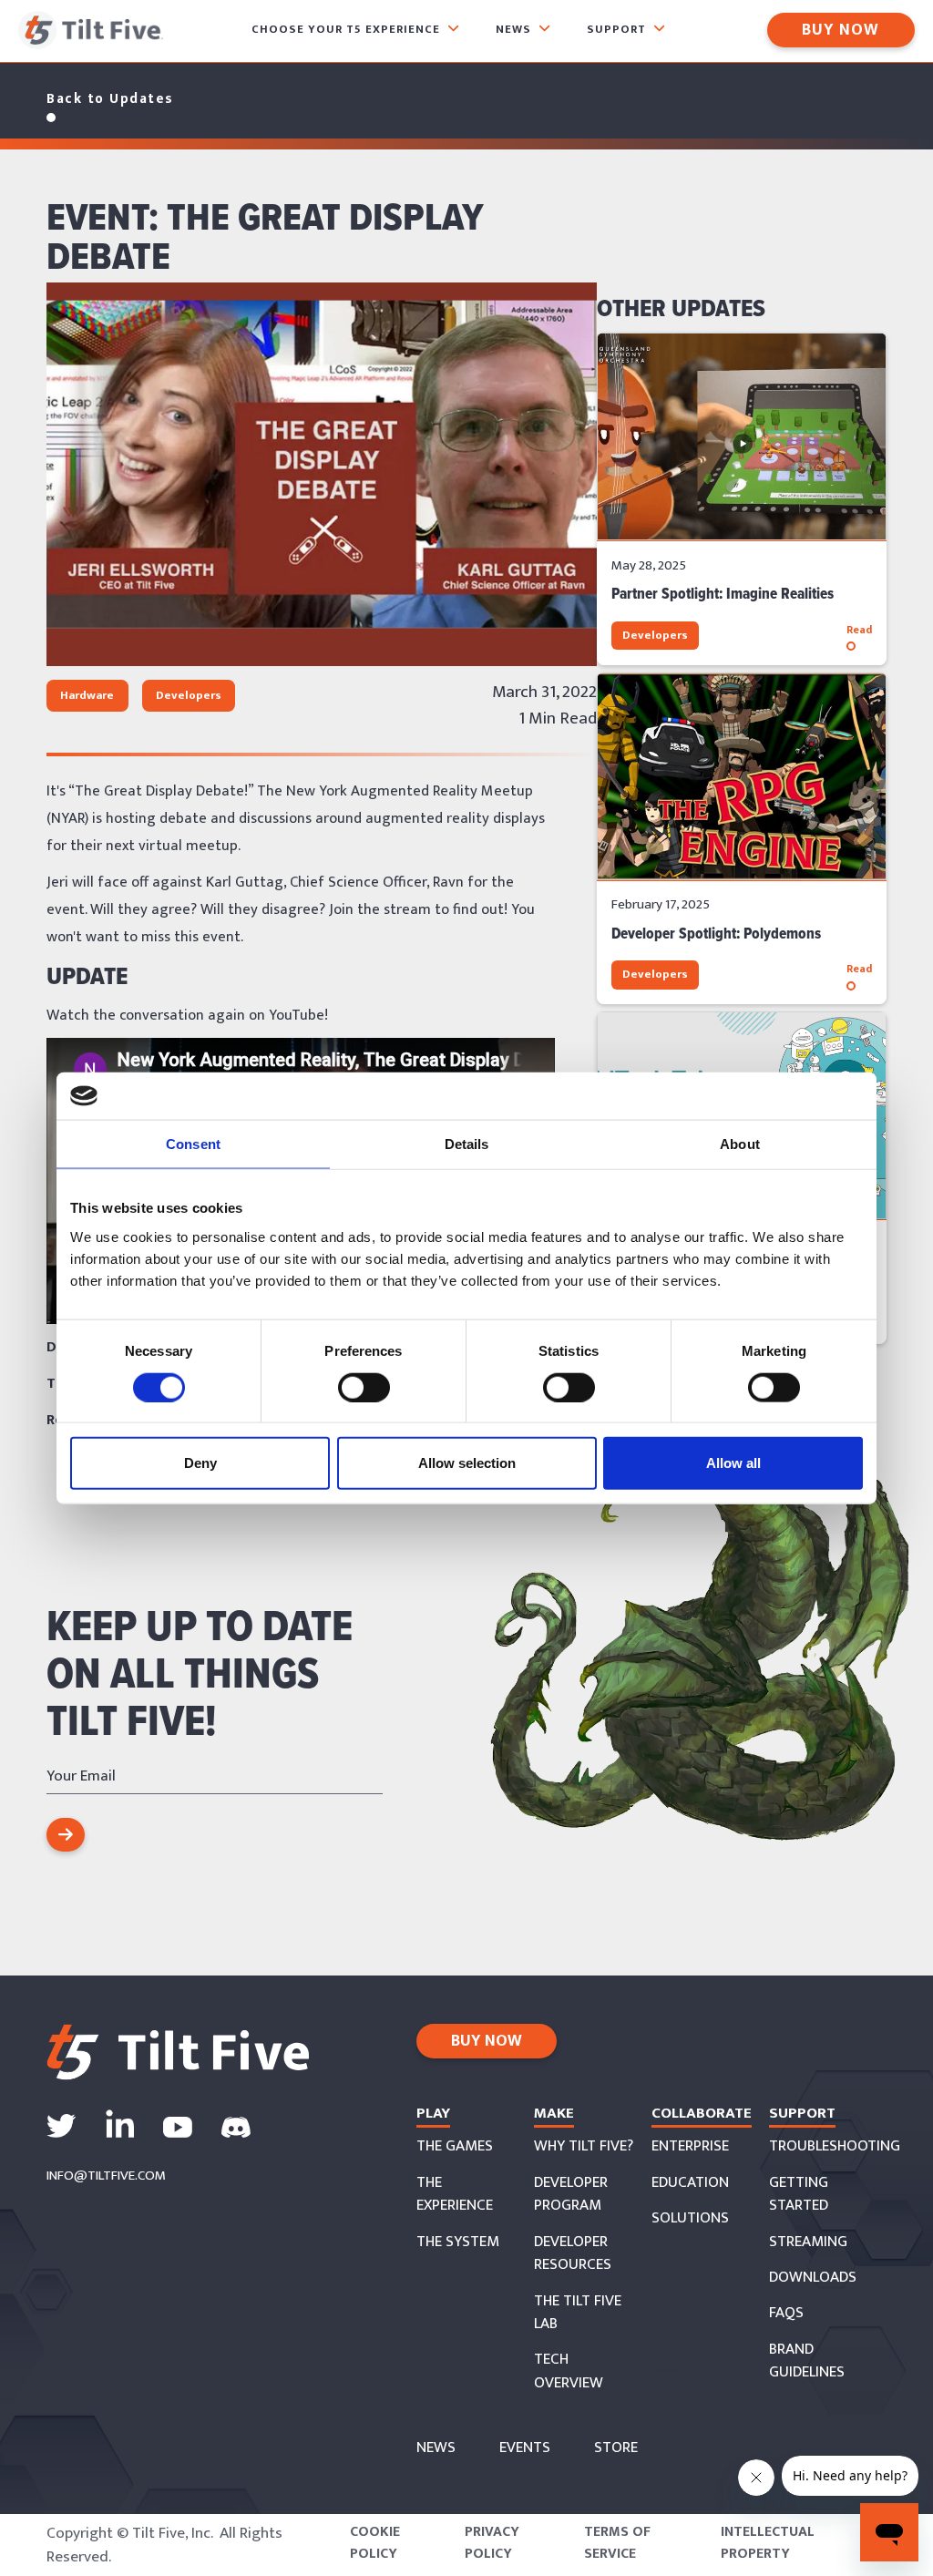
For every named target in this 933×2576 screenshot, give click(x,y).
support (802, 2113)
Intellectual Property (768, 2543)
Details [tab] (467, 1144)
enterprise (690, 2147)
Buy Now (841, 30)
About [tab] (740, 1144)
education (690, 2183)
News (436, 2448)
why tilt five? (584, 2147)
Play (433, 2113)
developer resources (573, 2254)
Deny (200, 1463)
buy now (487, 2041)
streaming (808, 2242)
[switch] (364, 1387)
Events (525, 2448)
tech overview (569, 2371)
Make (554, 2113)
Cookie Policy (375, 2543)
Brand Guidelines (807, 2361)
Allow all (733, 1463)
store (616, 2448)
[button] (355, 31)
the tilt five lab (578, 2313)
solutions (690, 2219)
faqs (786, 2314)
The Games (455, 2147)
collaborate (702, 2113)
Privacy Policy (492, 2543)
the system (458, 2242)
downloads (813, 2278)
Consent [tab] (193, 1144)
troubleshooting (835, 2147)
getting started (799, 2195)
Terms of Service (617, 2543)
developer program (571, 2195)
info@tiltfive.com (106, 2176)
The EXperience (455, 2195)
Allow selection (467, 1463)
